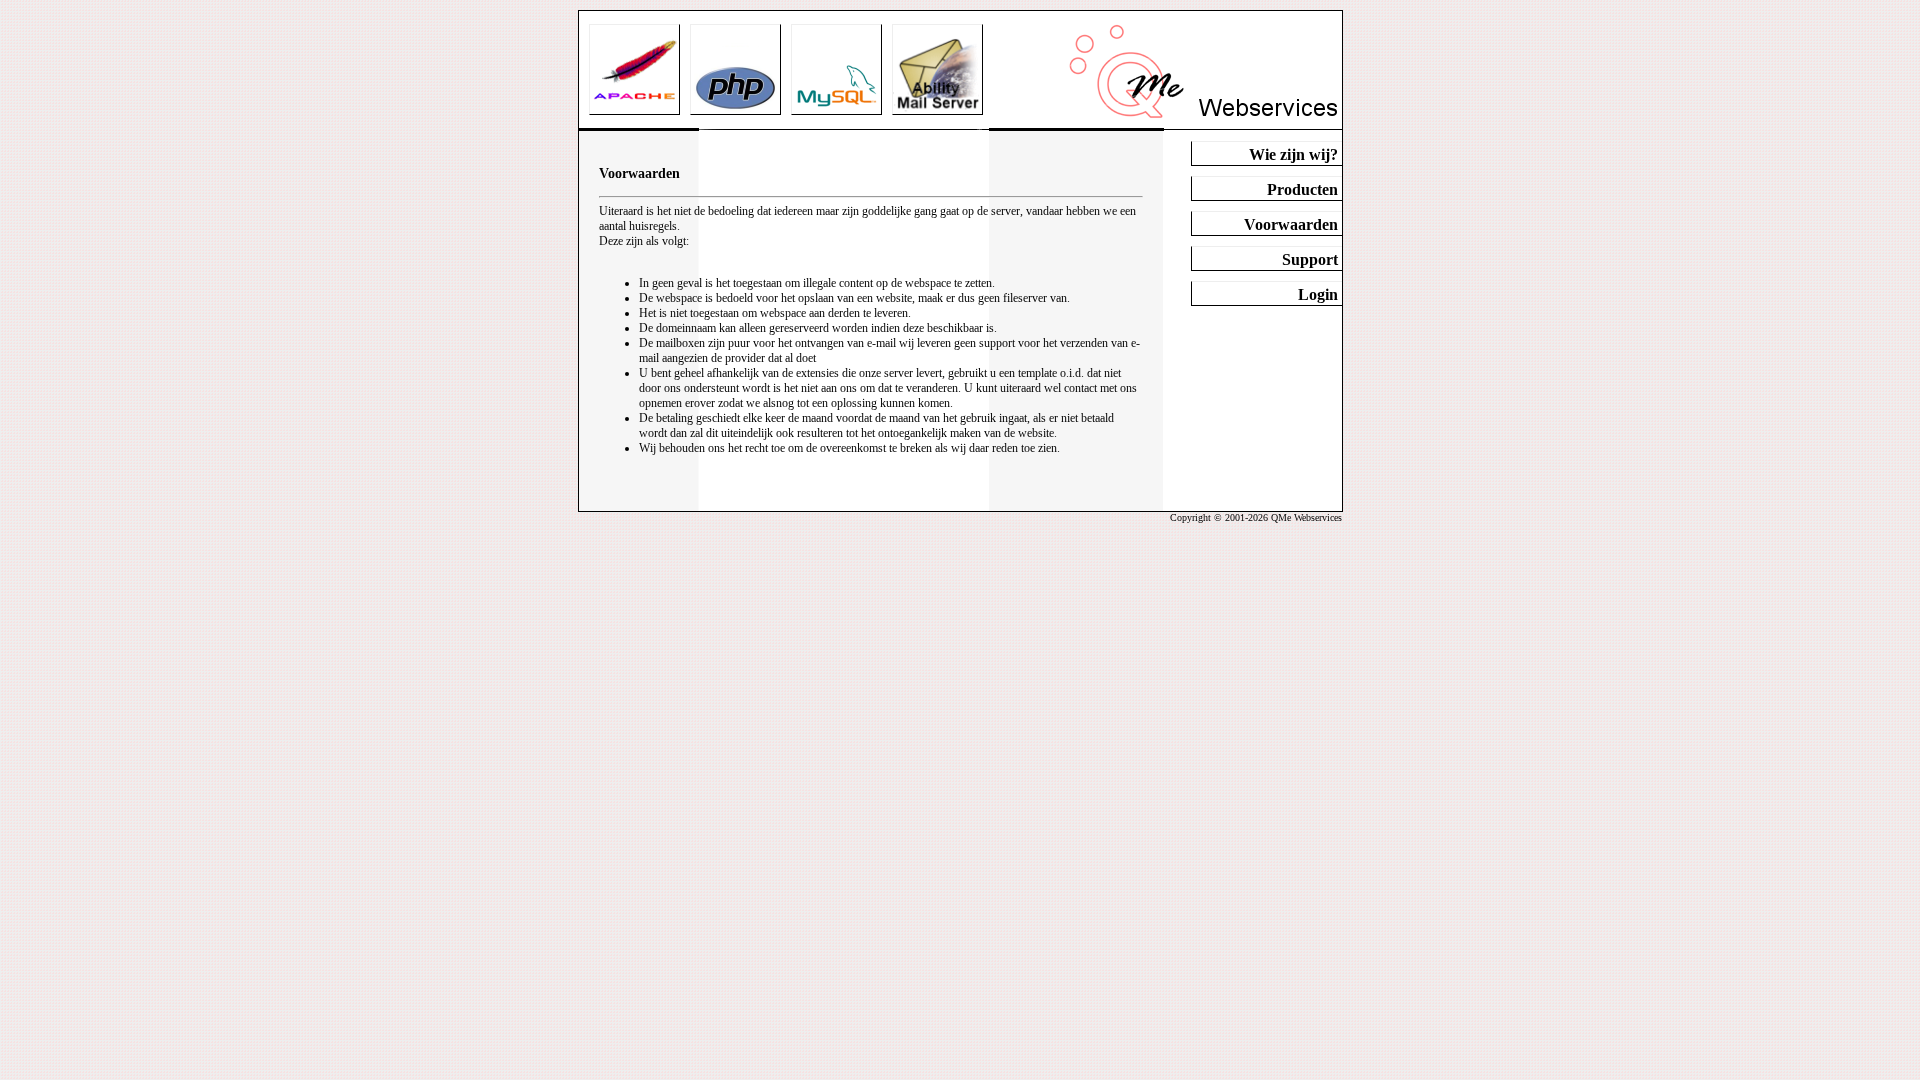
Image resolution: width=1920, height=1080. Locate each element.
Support (1310, 259)
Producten (1302, 189)
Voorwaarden (1291, 224)
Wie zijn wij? (1293, 154)
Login (1318, 294)
